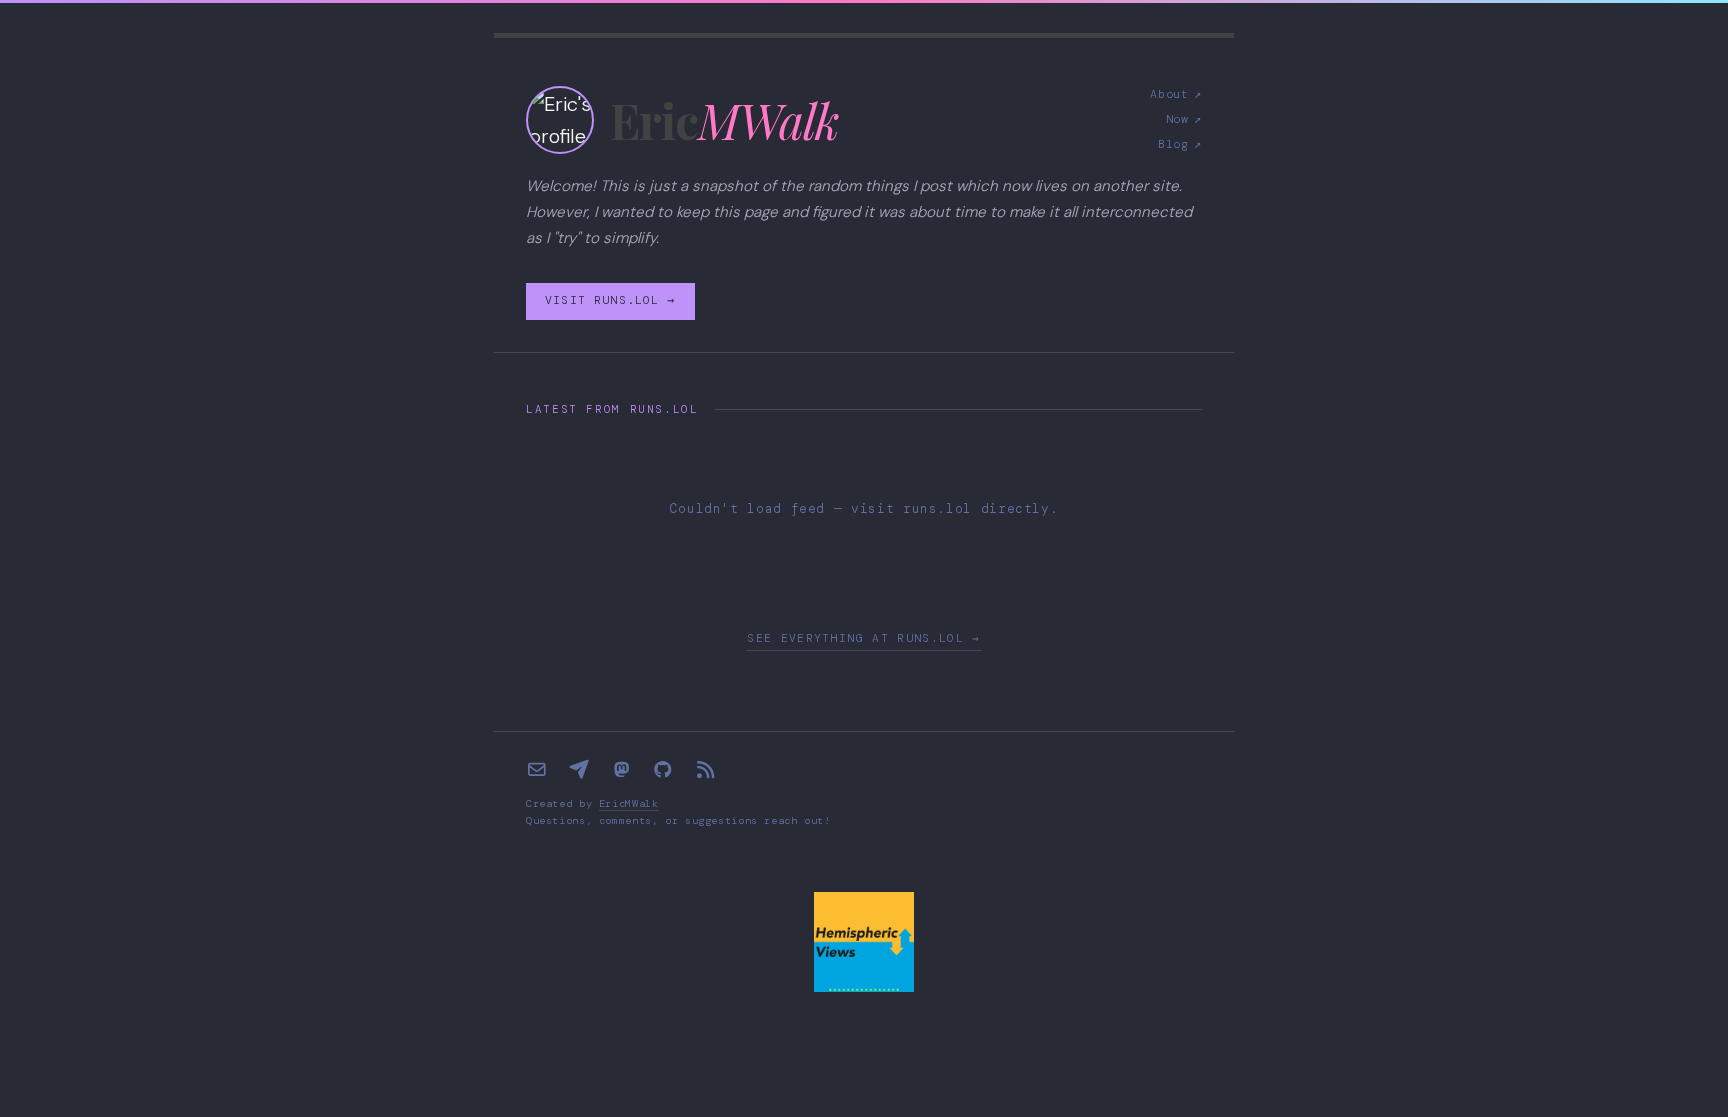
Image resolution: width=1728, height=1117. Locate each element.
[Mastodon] (621, 770)
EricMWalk (629, 803)
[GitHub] (663, 770)
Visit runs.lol (610, 300)
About (1176, 94)
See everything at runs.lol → (864, 638)
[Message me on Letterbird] (579, 770)
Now (1184, 119)
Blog (1180, 144)
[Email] (537, 770)
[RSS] (705, 770)
